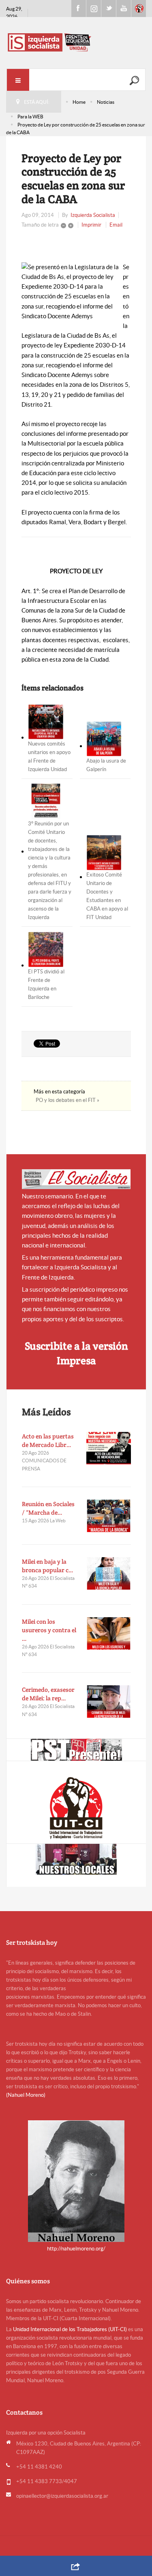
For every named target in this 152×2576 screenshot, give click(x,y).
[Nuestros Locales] (76, 1859)
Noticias (106, 102)
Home (79, 102)
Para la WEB (30, 117)
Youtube (124, 9)
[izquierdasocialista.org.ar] (76, 42)
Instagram (94, 9)
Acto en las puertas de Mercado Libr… (48, 1440)
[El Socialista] (76, 1179)
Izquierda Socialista (93, 215)
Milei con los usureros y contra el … (49, 1630)
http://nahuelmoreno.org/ (76, 2249)
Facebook (79, 9)
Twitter (109, 9)
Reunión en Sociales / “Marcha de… (48, 1508)
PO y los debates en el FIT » (67, 1100)
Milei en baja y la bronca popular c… (48, 1566)
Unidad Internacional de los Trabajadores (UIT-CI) (70, 2329)
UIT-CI (139, 9)
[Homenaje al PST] (76, 1750)
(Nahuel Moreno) (26, 2095)
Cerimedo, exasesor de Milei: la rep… (48, 1694)
